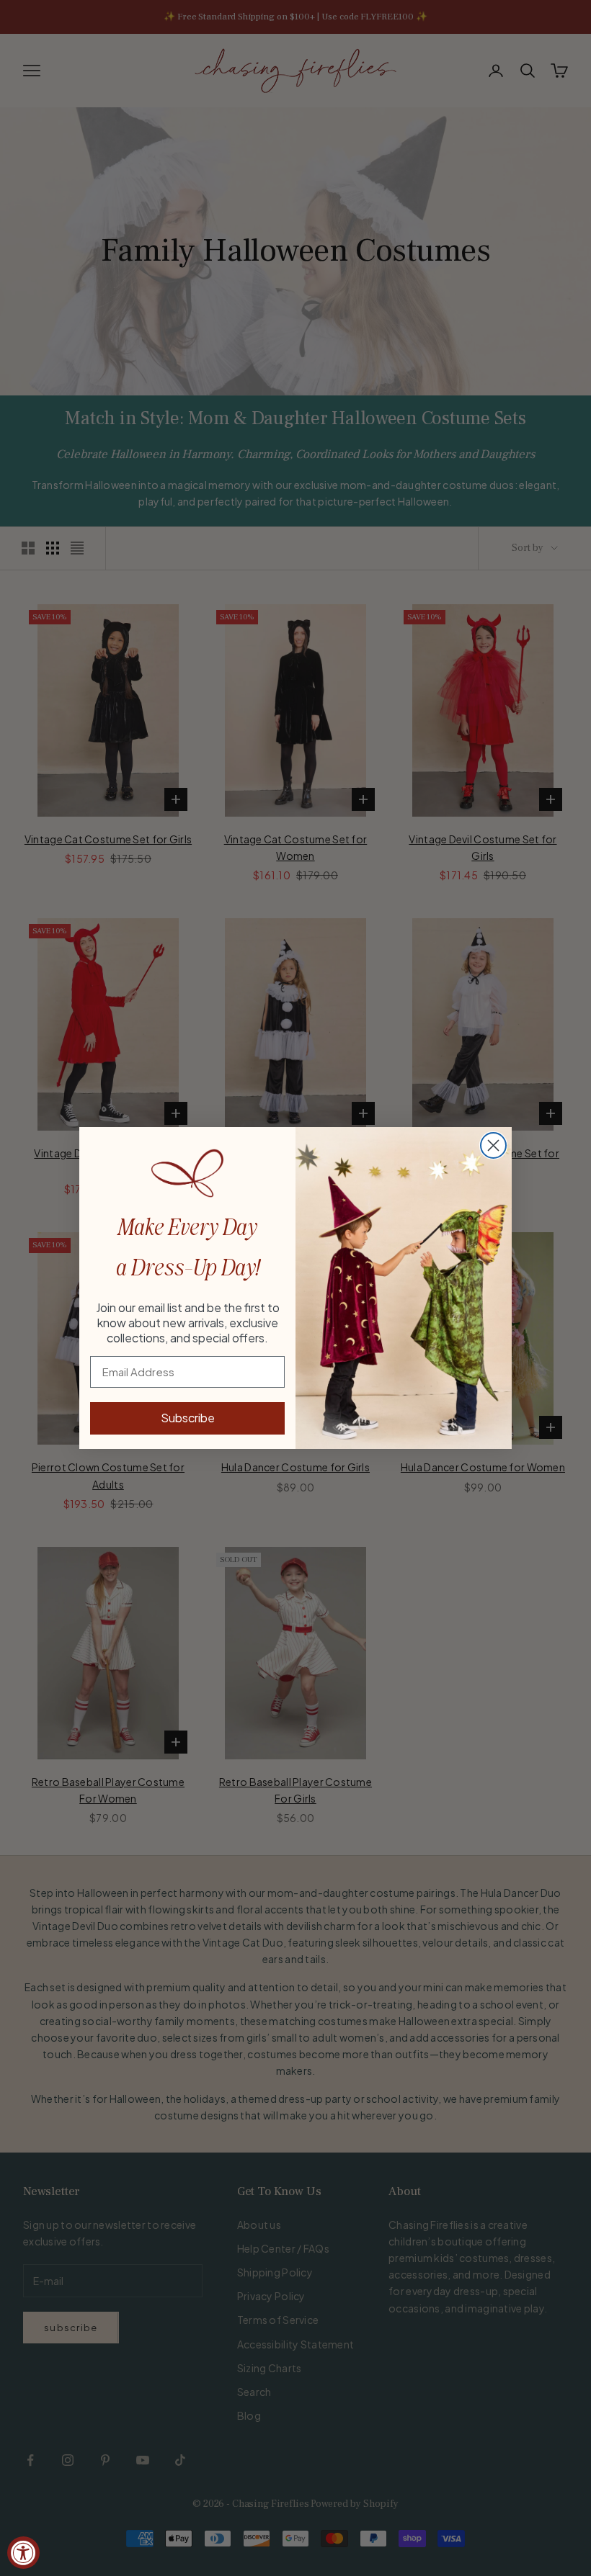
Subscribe (188, 1418)
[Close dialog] (493, 1145)
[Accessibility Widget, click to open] (23, 2553)
